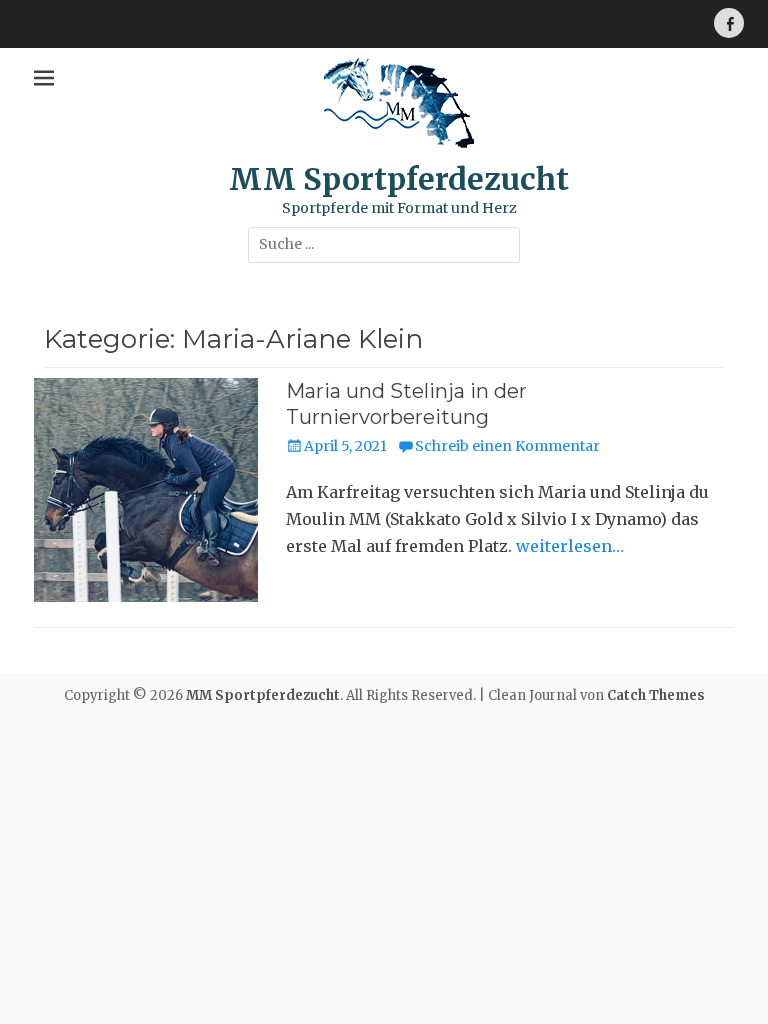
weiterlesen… (570, 546)
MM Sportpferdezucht (399, 179)
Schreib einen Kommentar (507, 446)
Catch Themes (656, 695)
